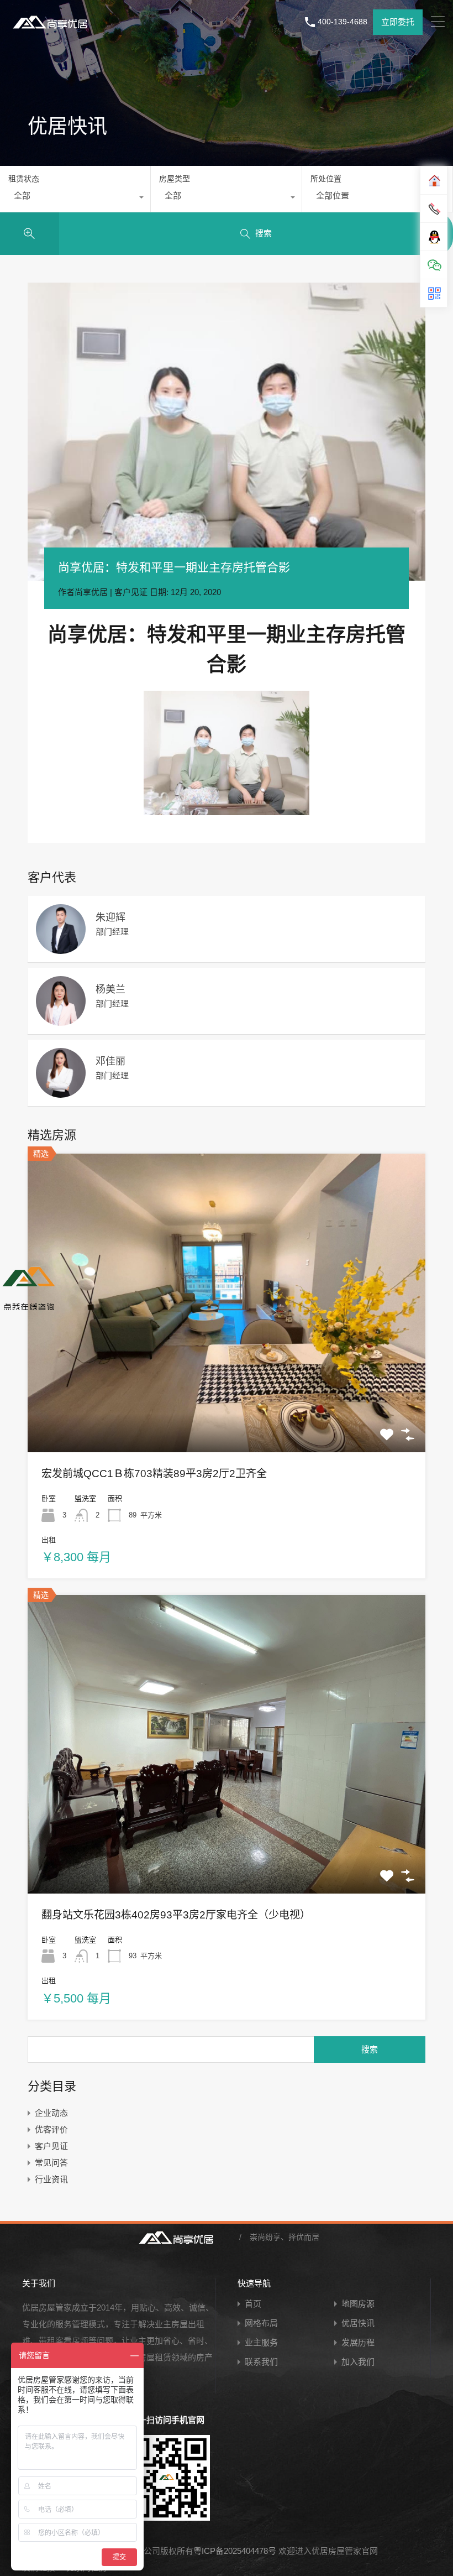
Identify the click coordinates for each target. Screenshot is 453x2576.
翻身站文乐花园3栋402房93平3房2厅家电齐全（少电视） (176, 1915)
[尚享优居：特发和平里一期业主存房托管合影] (227, 432)
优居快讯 (358, 2323)
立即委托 (398, 22)
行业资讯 (51, 2179)
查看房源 (227, 1393)
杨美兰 (110, 989)
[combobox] (75, 199)
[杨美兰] (61, 1021)
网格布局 (261, 2323)
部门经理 (112, 932)
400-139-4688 (343, 22)
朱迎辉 (110, 917)
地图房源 (358, 2304)
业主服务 (261, 2342)
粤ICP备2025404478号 (235, 2551)
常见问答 (51, 2163)
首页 (253, 2304)
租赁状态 (24, 179)
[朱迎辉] (61, 949)
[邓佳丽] (61, 1093)
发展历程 (358, 2342)
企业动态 (51, 2113)
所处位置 (326, 179)
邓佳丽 (110, 1061)
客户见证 (131, 592)
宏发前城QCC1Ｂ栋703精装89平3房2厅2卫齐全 (154, 1474)
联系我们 (261, 2362)
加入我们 (358, 2362)
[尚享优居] (52, 30)
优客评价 (51, 2129)
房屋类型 (175, 179)
